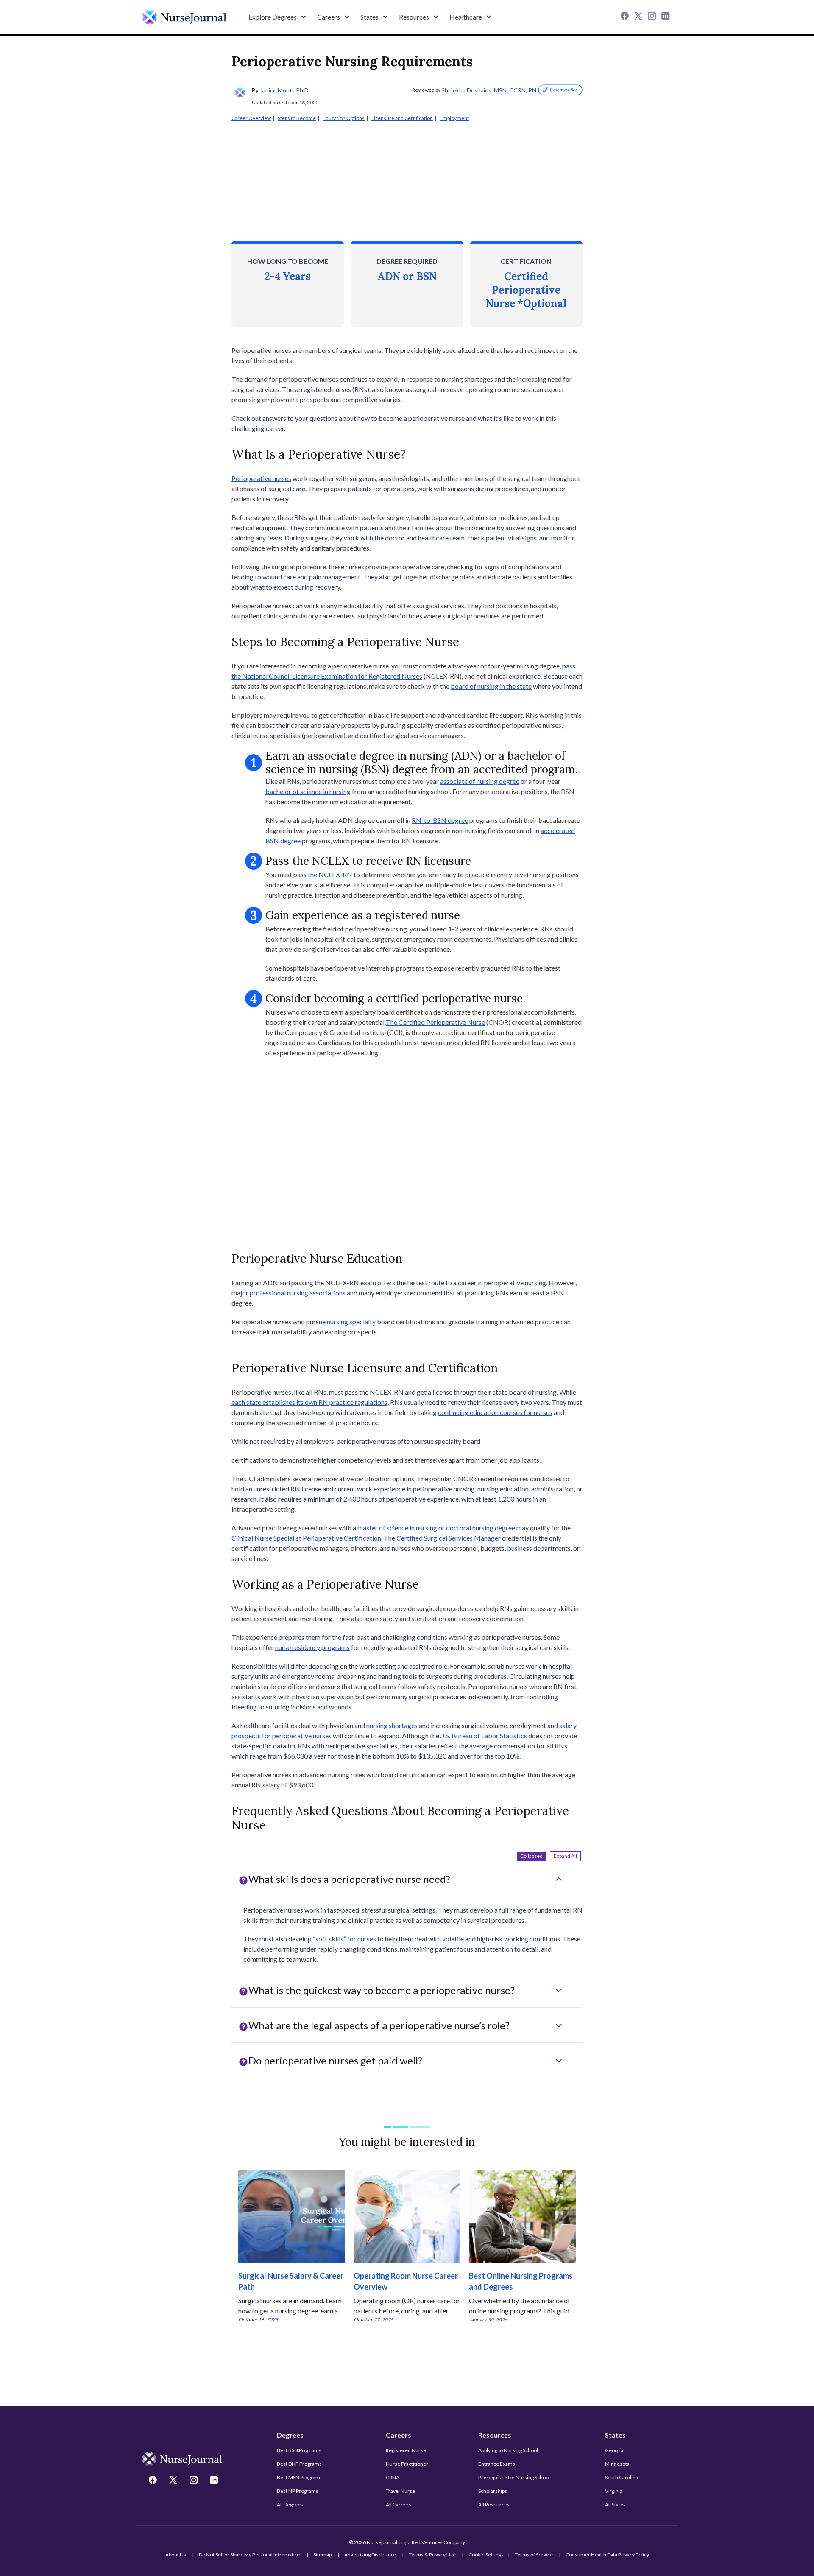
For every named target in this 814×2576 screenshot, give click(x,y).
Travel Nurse (400, 2491)
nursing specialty (351, 1322)
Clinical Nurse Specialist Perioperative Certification (306, 1538)
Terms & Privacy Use (432, 2555)
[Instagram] (653, 17)
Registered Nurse (406, 2450)
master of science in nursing (398, 1528)
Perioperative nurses (261, 478)
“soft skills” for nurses (344, 1939)
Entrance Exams (497, 2464)
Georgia (614, 2450)
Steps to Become (297, 118)
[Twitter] (639, 17)
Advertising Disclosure (370, 2555)
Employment (454, 118)
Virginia (614, 2491)
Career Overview (251, 118)
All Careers (399, 2505)
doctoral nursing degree (481, 1528)
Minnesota (617, 2464)
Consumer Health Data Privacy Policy (607, 2555)
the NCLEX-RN (330, 874)
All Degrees (290, 2505)
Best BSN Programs (299, 2450)
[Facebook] (626, 17)
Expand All (565, 1856)
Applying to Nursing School (508, 2450)
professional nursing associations (298, 1293)
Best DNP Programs (299, 2464)
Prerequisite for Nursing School (514, 2477)
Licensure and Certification (402, 118)
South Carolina (622, 2477)
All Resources (494, 2505)
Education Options (344, 118)
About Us (176, 2555)
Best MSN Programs (300, 2477)
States (615, 2435)
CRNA (393, 2477)
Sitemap (322, 2555)
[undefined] (184, 17)
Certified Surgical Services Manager (449, 1538)
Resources (495, 2435)
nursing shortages (392, 1725)
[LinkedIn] (666, 17)
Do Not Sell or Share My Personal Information (250, 2555)
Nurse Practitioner (407, 2464)
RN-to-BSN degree (440, 820)
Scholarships (493, 2491)
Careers (399, 2435)
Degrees (290, 2435)
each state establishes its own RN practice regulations (309, 1402)
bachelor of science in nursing (308, 791)
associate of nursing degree (480, 781)
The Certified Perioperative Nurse (435, 1022)
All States (615, 2505)
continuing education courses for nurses (495, 1412)
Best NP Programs (298, 2491)
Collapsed (531, 1856)
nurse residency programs (312, 1647)
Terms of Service (534, 2555)
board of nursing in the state (491, 686)
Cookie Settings (486, 2555)
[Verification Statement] (559, 90)
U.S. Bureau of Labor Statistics (483, 1736)
